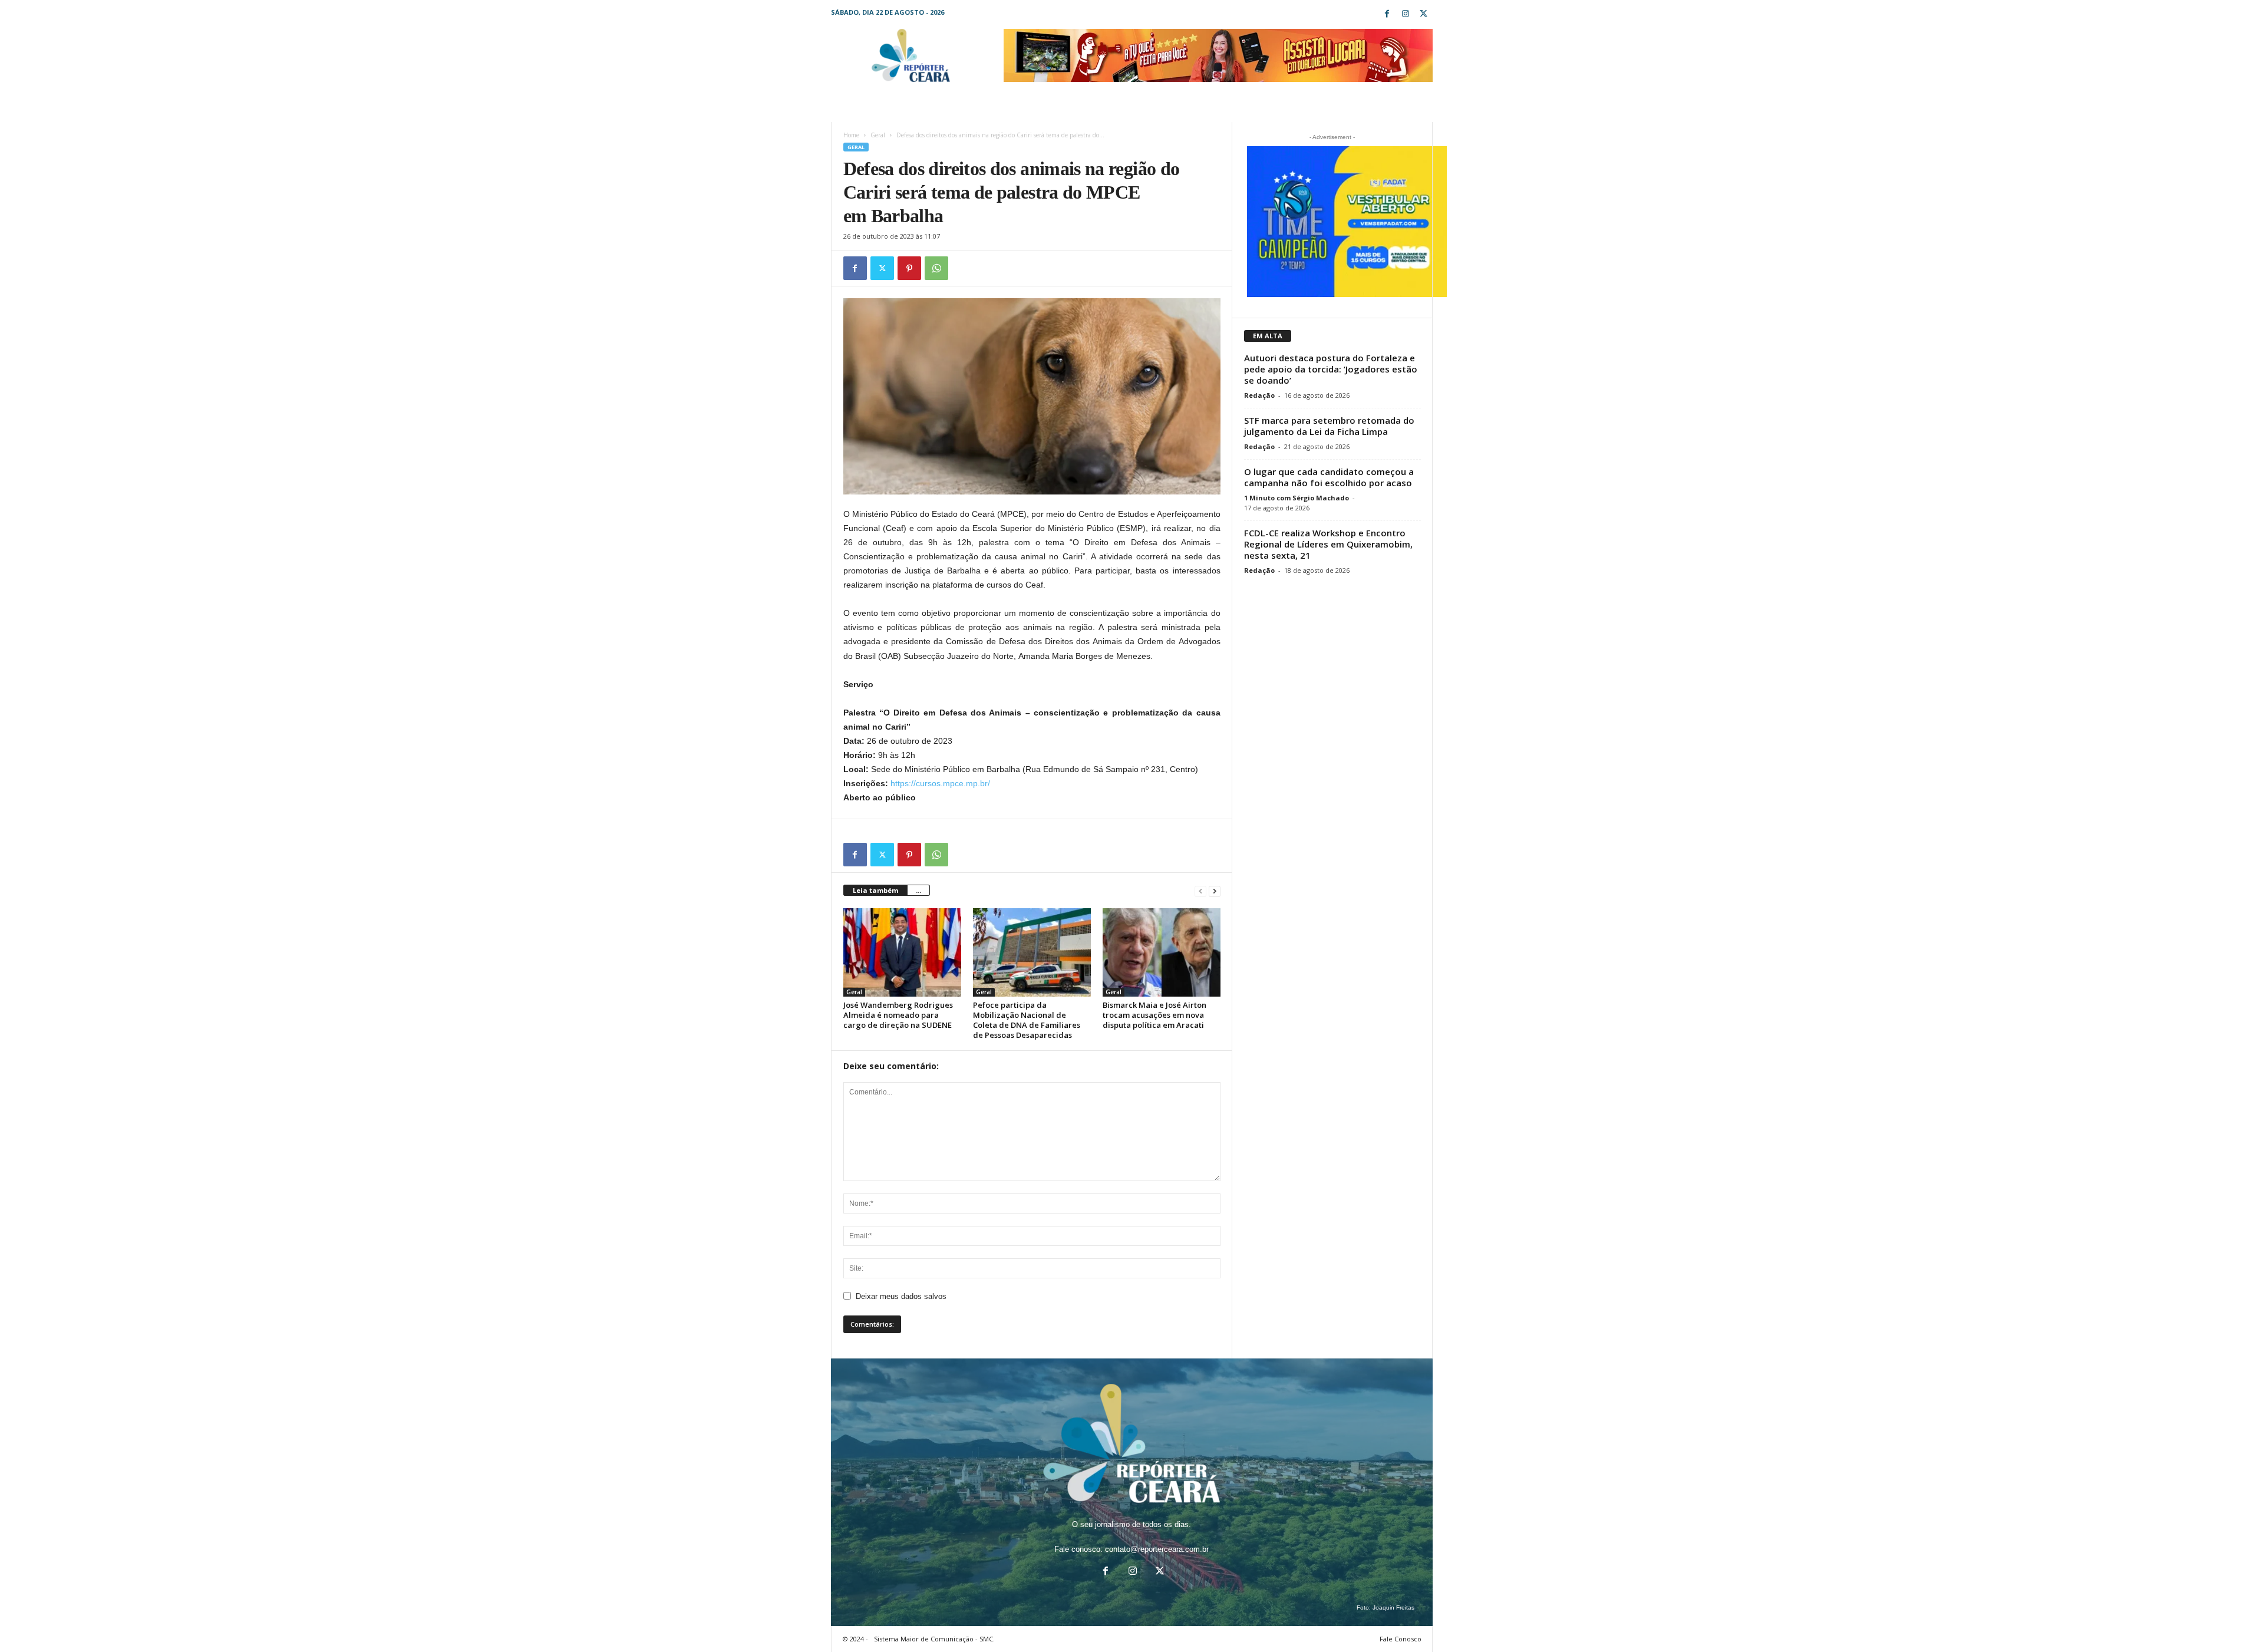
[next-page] (1215, 891)
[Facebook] (1387, 14)
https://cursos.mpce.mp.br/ (940, 783)
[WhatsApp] (936, 268)
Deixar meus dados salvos (901, 1296)
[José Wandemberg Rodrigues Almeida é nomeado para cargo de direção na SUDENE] (902, 952)
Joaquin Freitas (1393, 1608)
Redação (1259, 395)
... (918, 890)
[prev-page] (1200, 891)
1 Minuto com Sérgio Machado (1297, 498)
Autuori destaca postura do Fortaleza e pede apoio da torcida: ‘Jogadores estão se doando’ (1331, 369)
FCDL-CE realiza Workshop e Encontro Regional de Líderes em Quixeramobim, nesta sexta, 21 (1328, 544)
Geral (878, 135)
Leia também (875, 890)
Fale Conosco (1401, 1639)
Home (851, 135)
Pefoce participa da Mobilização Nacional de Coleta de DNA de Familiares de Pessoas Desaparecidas (1027, 1020)
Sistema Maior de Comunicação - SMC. (934, 1639)
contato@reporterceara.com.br (1157, 1549)
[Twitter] (1424, 14)
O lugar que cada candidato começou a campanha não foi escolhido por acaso (1329, 477)
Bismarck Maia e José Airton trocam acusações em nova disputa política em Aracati (1154, 1015)
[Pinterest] (909, 268)
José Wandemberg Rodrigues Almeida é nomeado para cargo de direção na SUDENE (898, 1015)
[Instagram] (1406, 14)
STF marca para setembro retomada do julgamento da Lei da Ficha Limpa (1329, 426)
